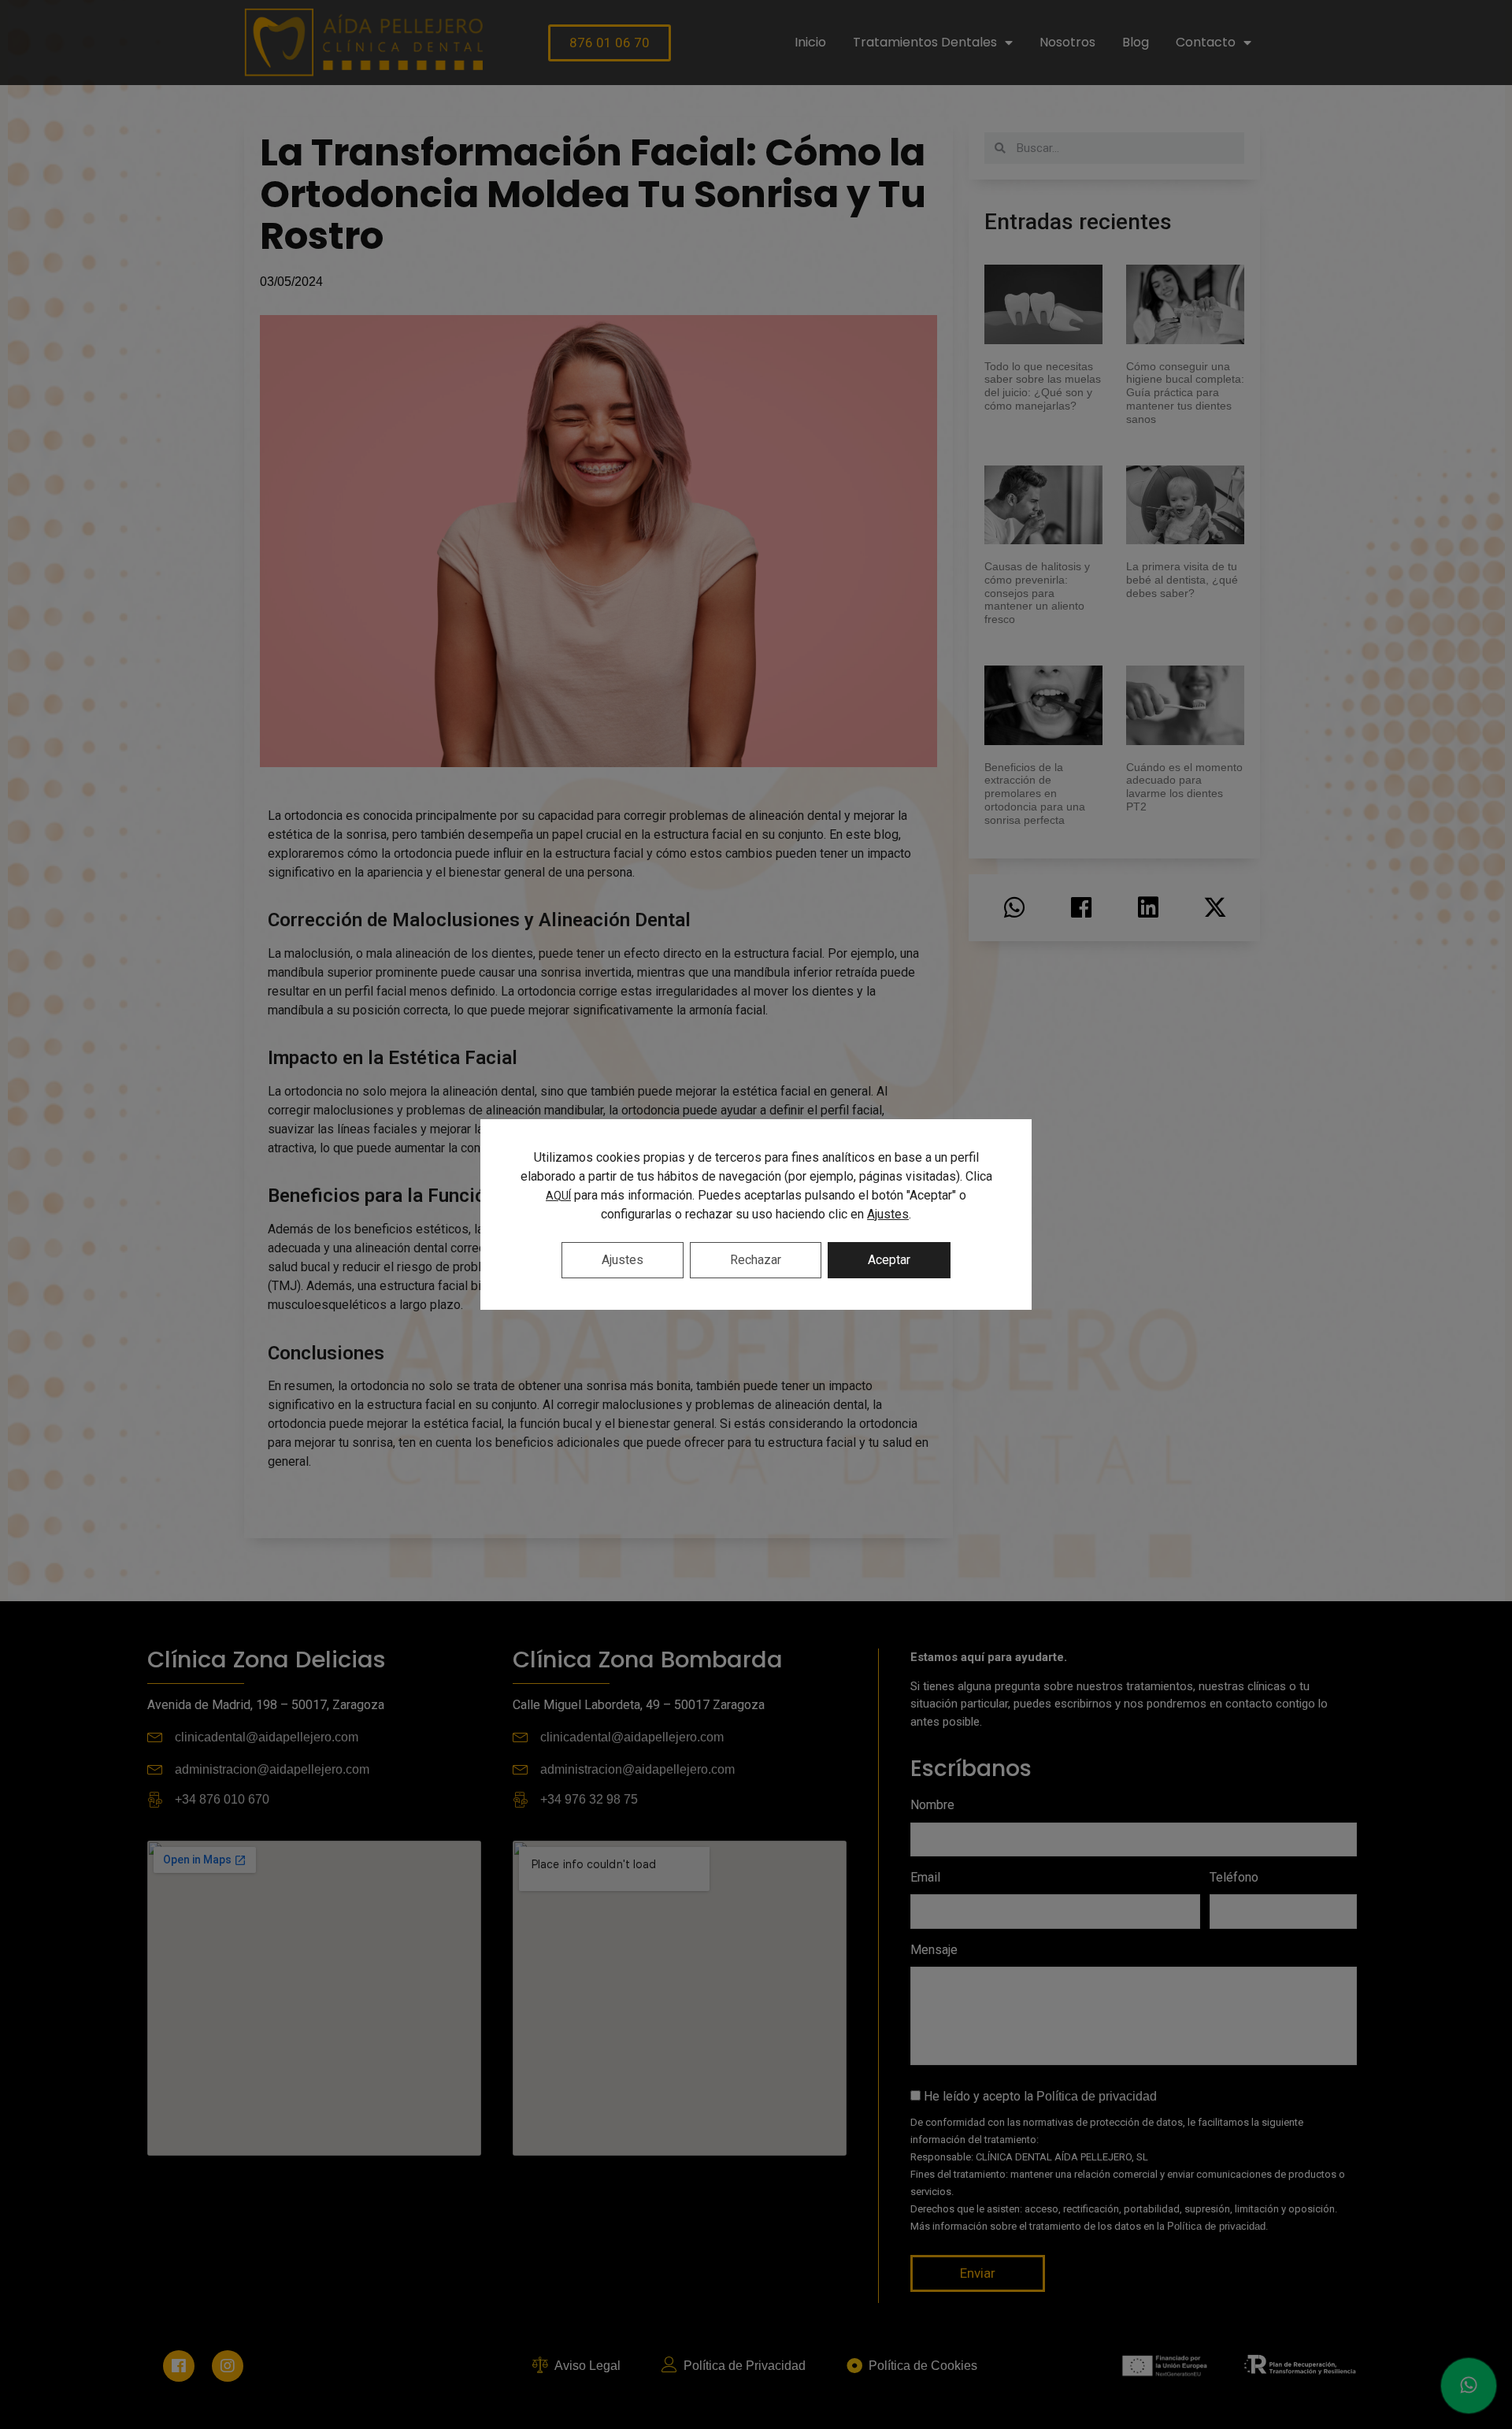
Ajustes (888, 1214)
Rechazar (756, 1260)
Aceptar (889, 1260)
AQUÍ (558, 1196)
